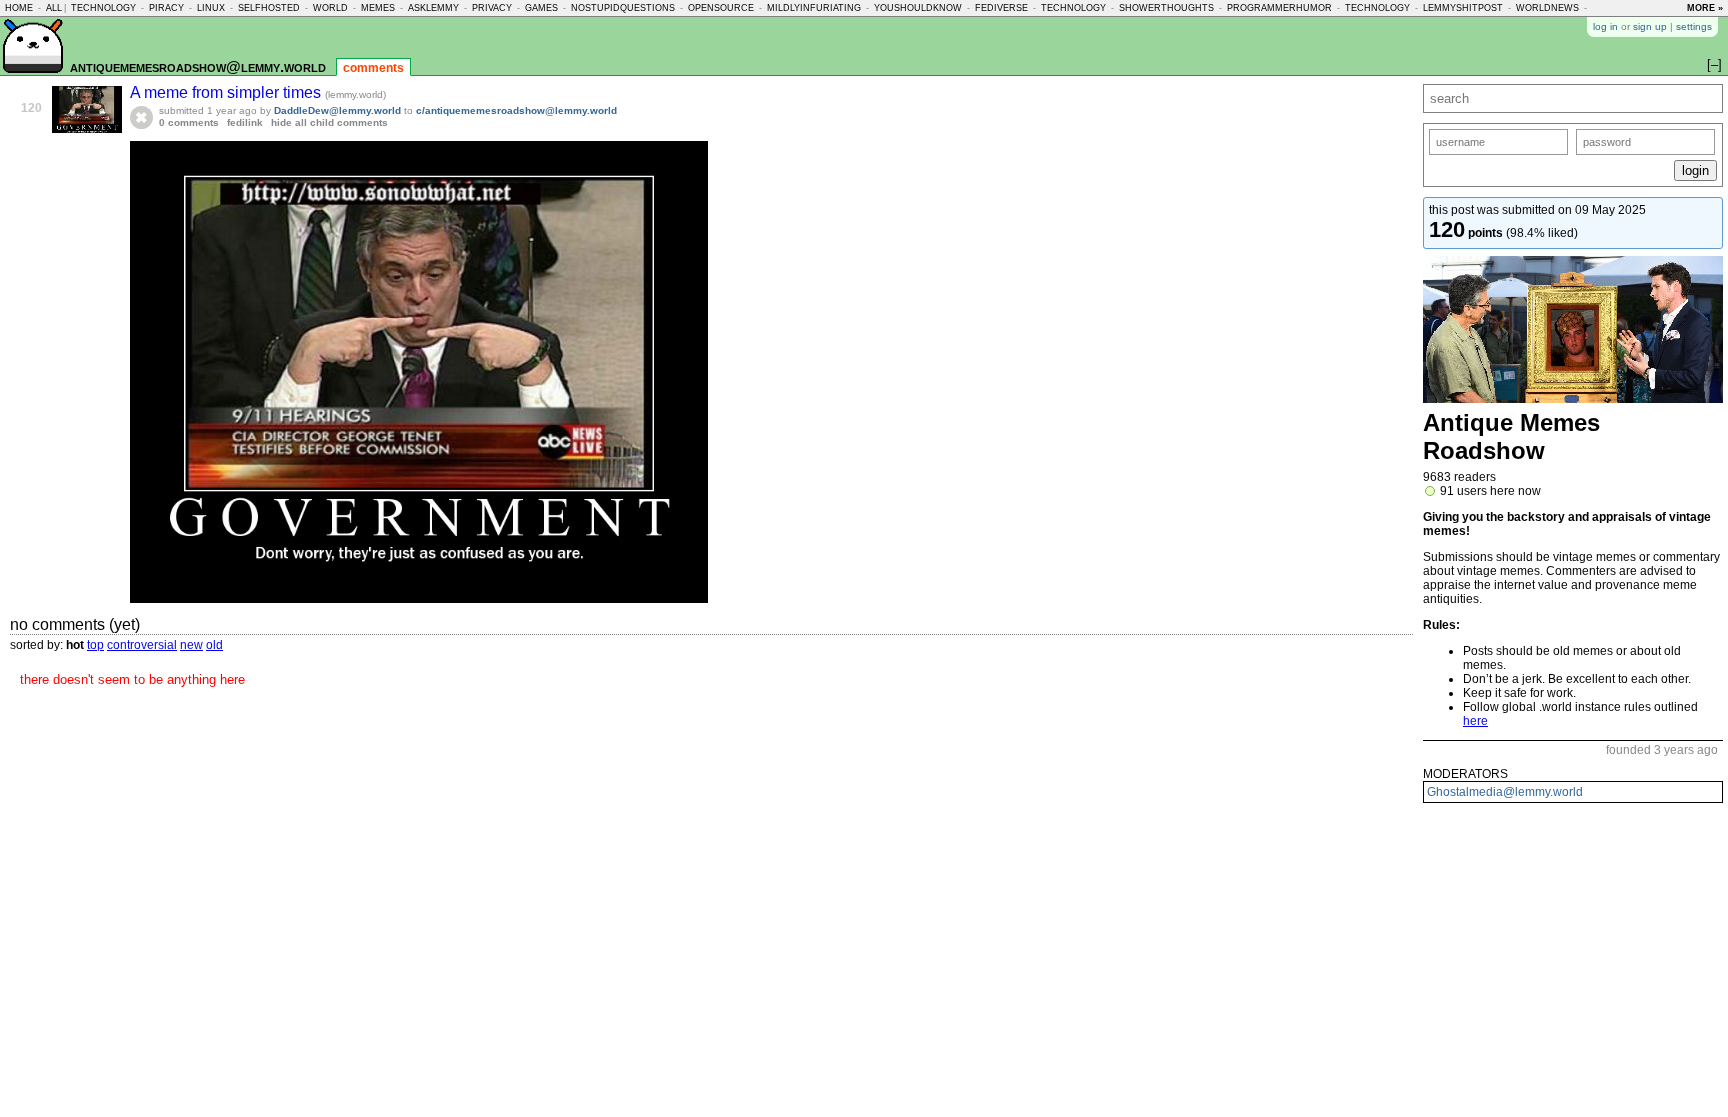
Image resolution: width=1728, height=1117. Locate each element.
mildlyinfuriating (814, 8)
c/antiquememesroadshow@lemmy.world (516, 110)
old (214, 645)
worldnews (1547, 8)
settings (1694, 26)
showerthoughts (1166, 8)
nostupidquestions (623, 8)
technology (103, 8)
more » (1705, 8)
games (541, 8)
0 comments (189, 122)
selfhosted (269, 8)
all (54, 8)
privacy (492, 8)
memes (378, 8)
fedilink (245, 122)
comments (373, 68)
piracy (166, 8)
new (191, 645)
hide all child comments (329, 122)
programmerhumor (1279, 8)
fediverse (1001, 8)
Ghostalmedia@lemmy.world (1505, 792)
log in (1605, 26)
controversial (142, 645)
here (1475, 721)
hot (75, 645)
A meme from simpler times (227, 92)
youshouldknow (918, 8)
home (19, 8)
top (95, 645)
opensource (721, 8)
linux (211, 8)
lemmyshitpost (1463, 8)
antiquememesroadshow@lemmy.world (198, 66)
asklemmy (433, 8)
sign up (1650, 26)
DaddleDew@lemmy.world (337, 110)
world (330, 8)
